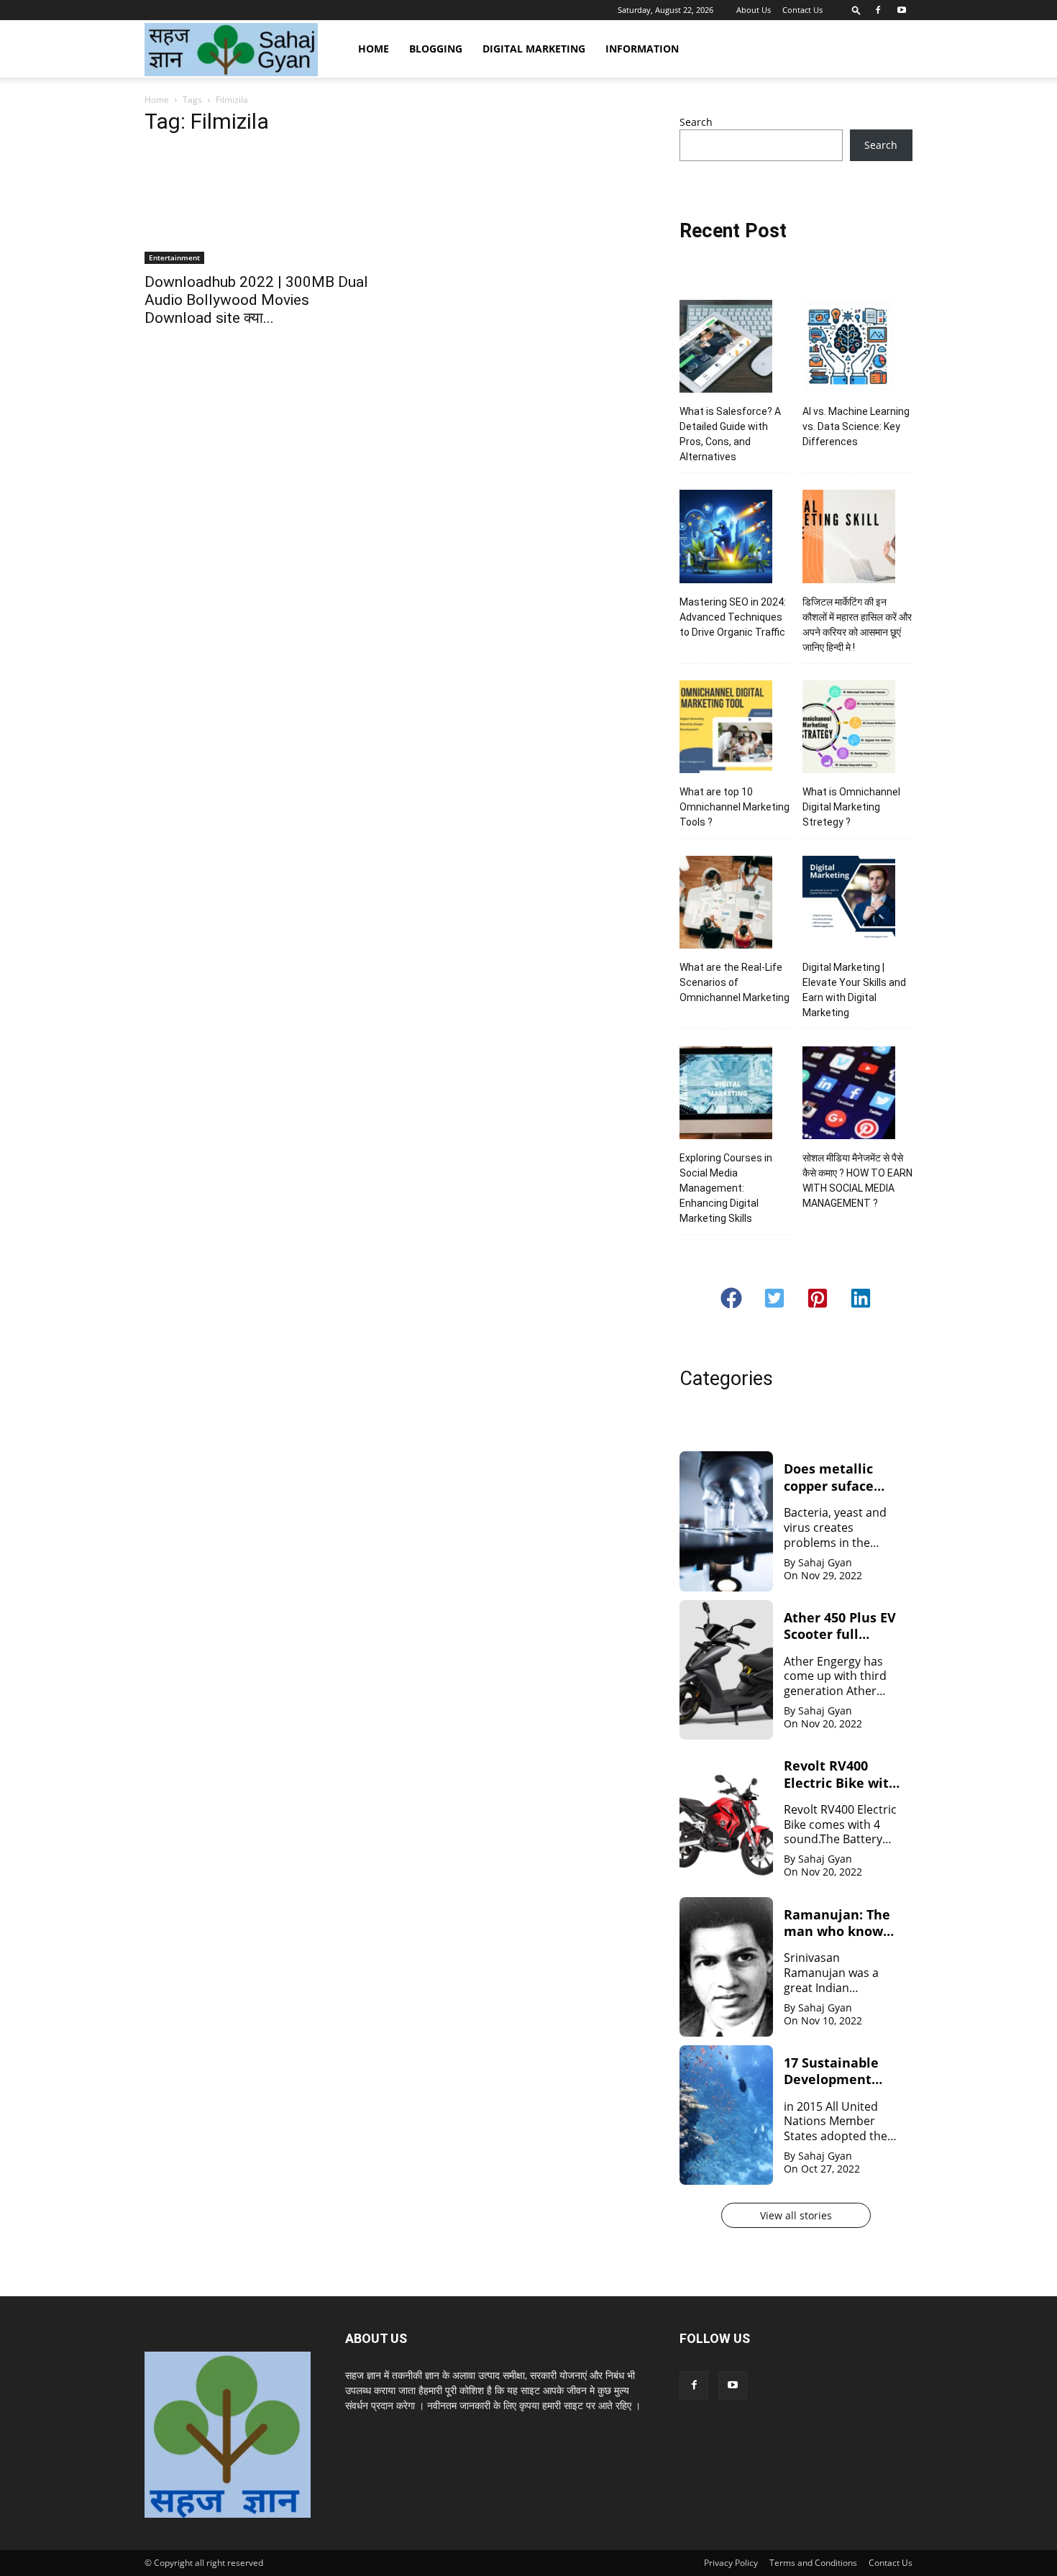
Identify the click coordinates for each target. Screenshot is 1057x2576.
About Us (754, 10)
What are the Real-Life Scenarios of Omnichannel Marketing (735, 982)
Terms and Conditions (813, 2563)
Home (374, 49)
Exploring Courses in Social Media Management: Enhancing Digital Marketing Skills (726, 1188)
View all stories (796, 2215)
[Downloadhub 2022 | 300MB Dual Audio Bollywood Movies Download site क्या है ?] (261, 206)
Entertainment (174, 257)
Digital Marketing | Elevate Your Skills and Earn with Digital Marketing (854, 990)
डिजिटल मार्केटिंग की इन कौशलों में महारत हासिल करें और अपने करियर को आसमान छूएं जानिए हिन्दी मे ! (857, 625)
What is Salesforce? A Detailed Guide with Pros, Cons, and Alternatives (730, 434)
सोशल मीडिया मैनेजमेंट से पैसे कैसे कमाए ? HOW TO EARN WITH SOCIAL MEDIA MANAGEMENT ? (857, 1180)
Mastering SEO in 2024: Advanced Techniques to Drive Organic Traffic (733, 617)
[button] (856, 10)
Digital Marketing (534, 49)
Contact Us (802, 10)
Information (642, 49)
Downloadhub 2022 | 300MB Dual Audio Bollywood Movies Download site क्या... (256, 300)
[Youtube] (902, 10)
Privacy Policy (731, 2563)
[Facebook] (878, 10)
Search (696, 122)
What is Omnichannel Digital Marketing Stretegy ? (851, 807)
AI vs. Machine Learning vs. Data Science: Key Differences (856, 426)
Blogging (436, 49)
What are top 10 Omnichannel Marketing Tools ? (735, 807)
